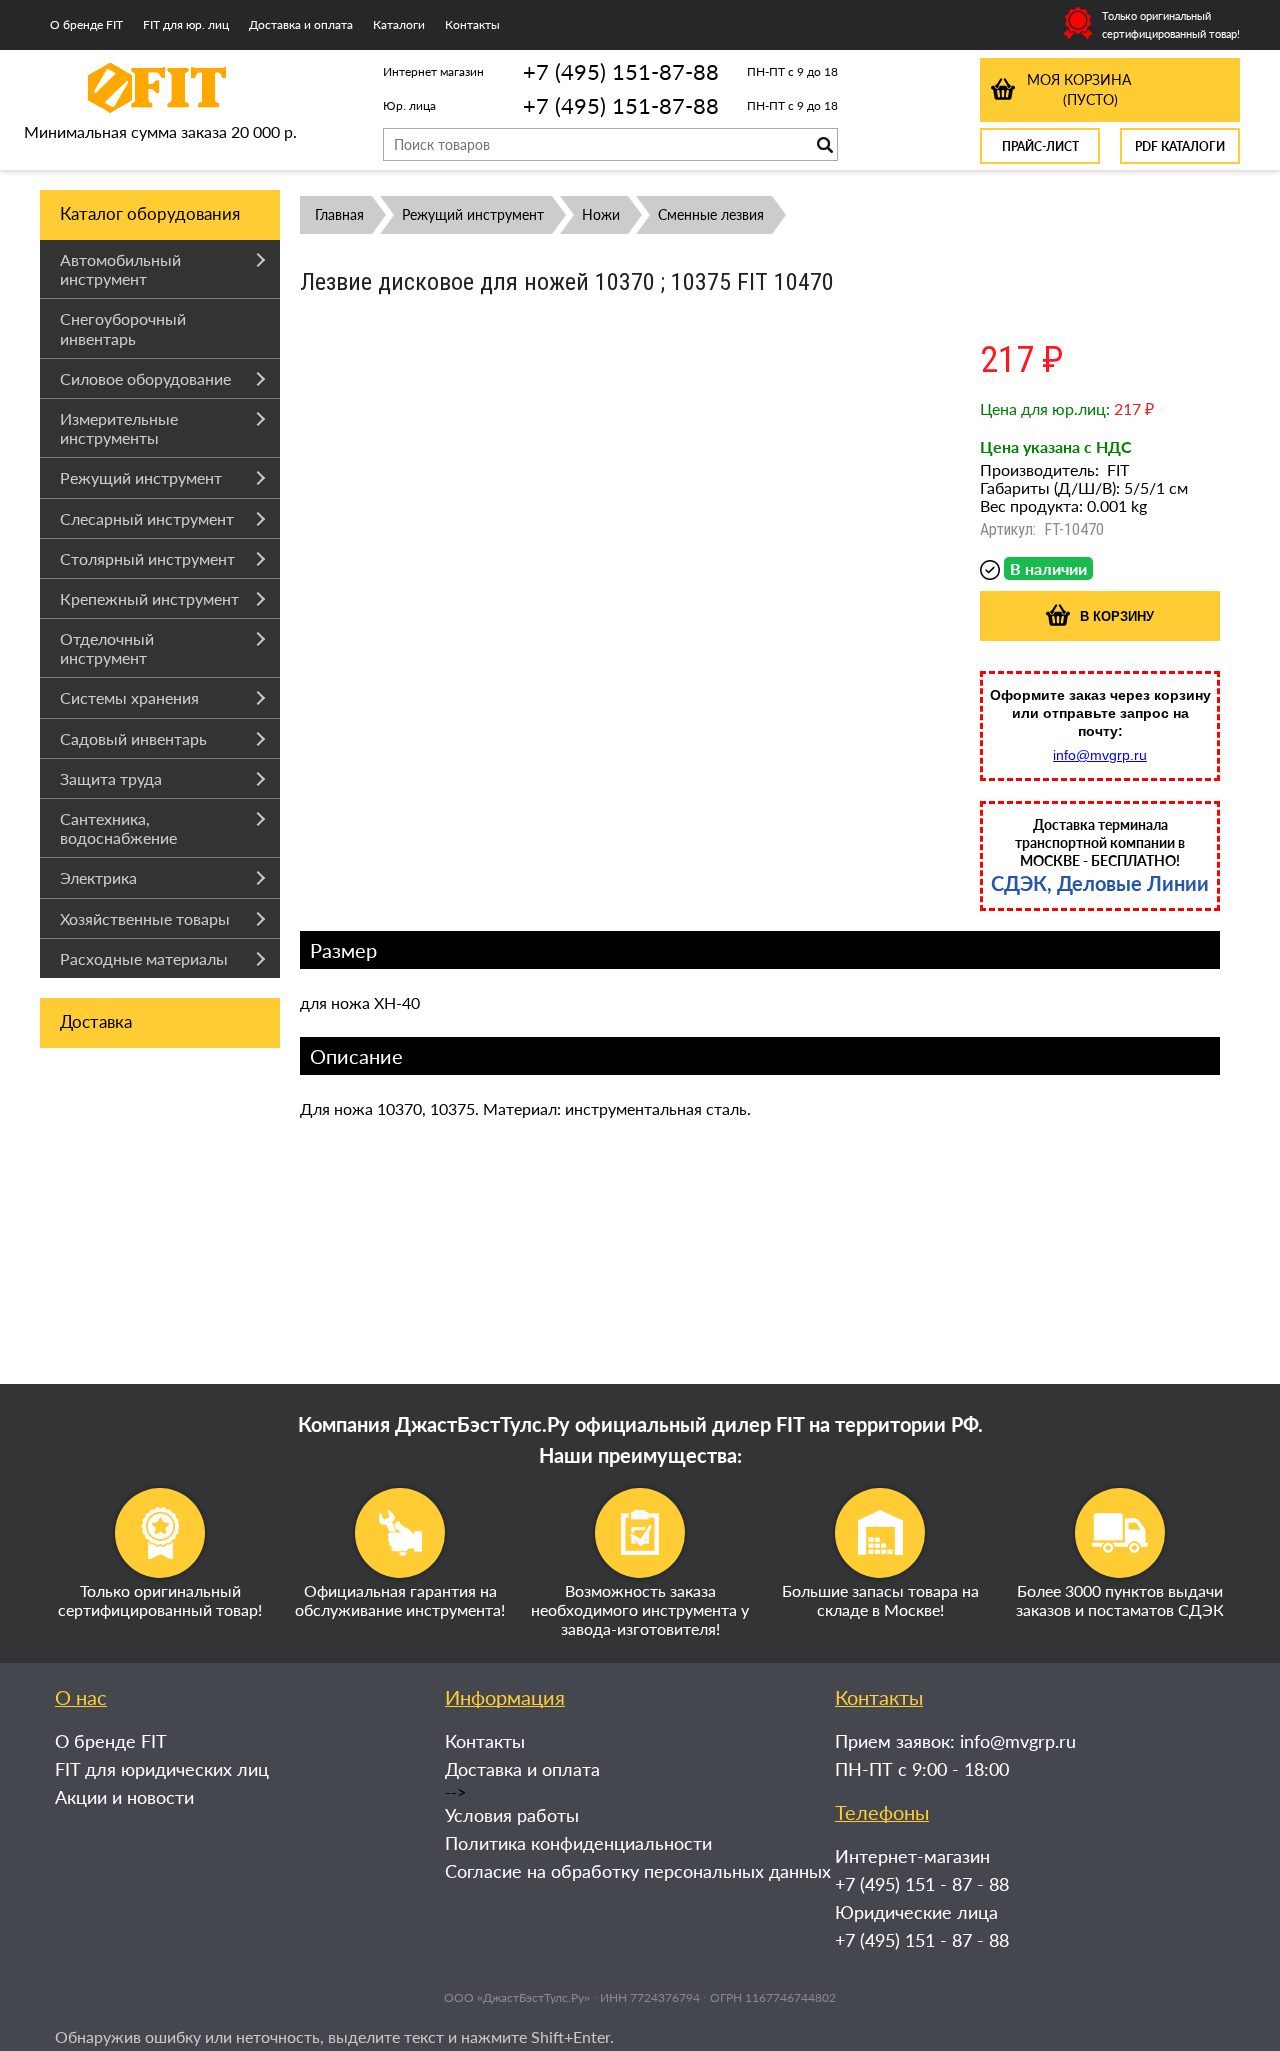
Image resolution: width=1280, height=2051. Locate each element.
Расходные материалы (144, 958)
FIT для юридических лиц (162, 1769)
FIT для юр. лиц (186, 24)
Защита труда (111, 778)
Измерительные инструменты (119, 428)
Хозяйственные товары (145, 918)
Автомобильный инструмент (120, 269)
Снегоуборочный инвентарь (123, 328)
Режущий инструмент (141, 477)
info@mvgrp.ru (1100, 755)
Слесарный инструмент (147, 518)
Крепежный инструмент (149, 598)
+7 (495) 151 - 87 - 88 (922, 1884)
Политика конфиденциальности (578, 1843)
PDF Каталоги (1180, 146)
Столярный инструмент (147, 558)
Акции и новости (124, 1797)
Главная (339, 214)
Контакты (472, 24)
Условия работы (512, 1815)
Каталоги (399, 24)
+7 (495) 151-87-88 (621, 71)
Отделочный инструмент (107, 648)
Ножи (601, 214)
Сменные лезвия (711, 214)
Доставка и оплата (301, 24)
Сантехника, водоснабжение (118, 828)
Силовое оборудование (145, 378)
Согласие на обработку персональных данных (638, 1871)
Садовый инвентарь (133, 738)
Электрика (98, 877)
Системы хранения (129, 697)
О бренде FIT (86, 24)
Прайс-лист (1040, 146)
